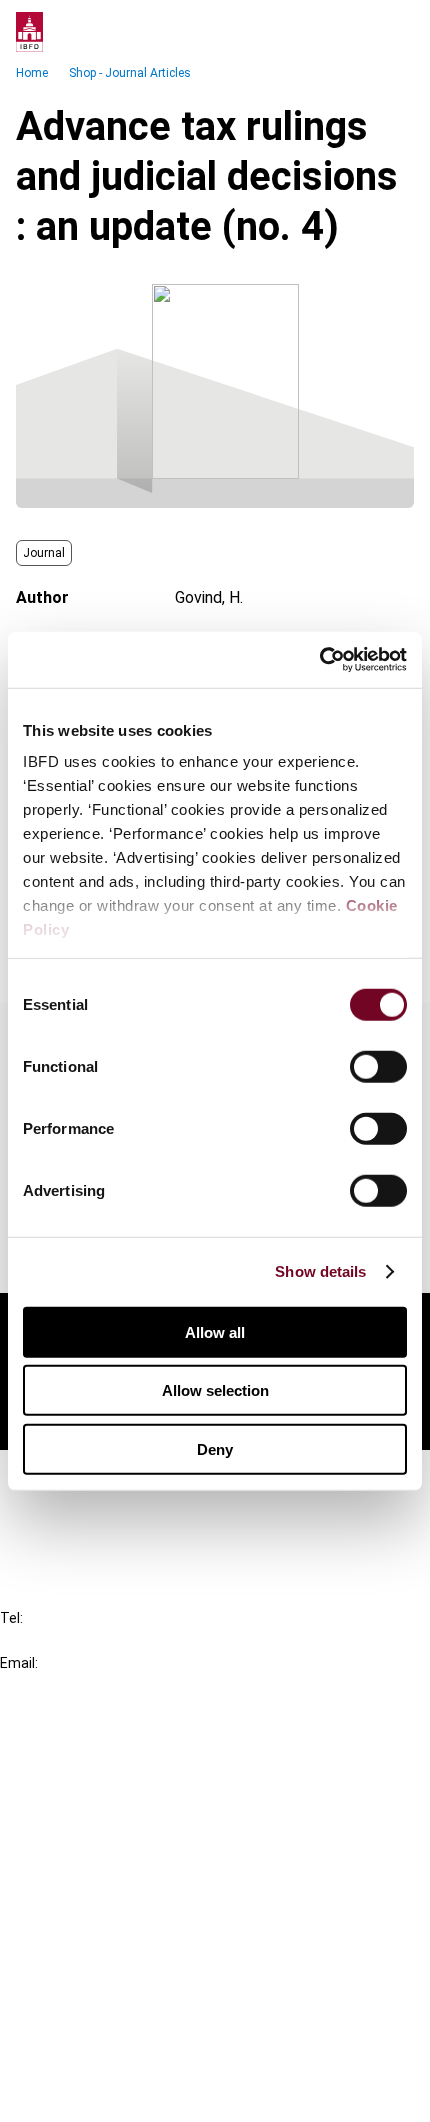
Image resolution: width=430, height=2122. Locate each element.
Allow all (215, 1331)
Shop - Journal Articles (130, 73)
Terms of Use (88, 2093)
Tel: (11, 1618)
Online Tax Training (105, 1821)
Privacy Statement (107, 1985)
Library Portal (87, 1857)
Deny (215, 1448)
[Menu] (394, 32)
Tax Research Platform (122, 1785)
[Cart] (354, 32)
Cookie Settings (96, 2057)
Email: (19, 1663)
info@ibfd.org (47, 1685)
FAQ (54, 1513)
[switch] (378, 1066)
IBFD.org (70, 1749)
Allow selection (215, 1390)
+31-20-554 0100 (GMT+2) (96, 1640)
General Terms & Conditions (137, 1949)
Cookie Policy (88, 2021)
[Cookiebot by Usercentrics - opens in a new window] (319, 660)
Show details (320, 1271)
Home (32, 73)
